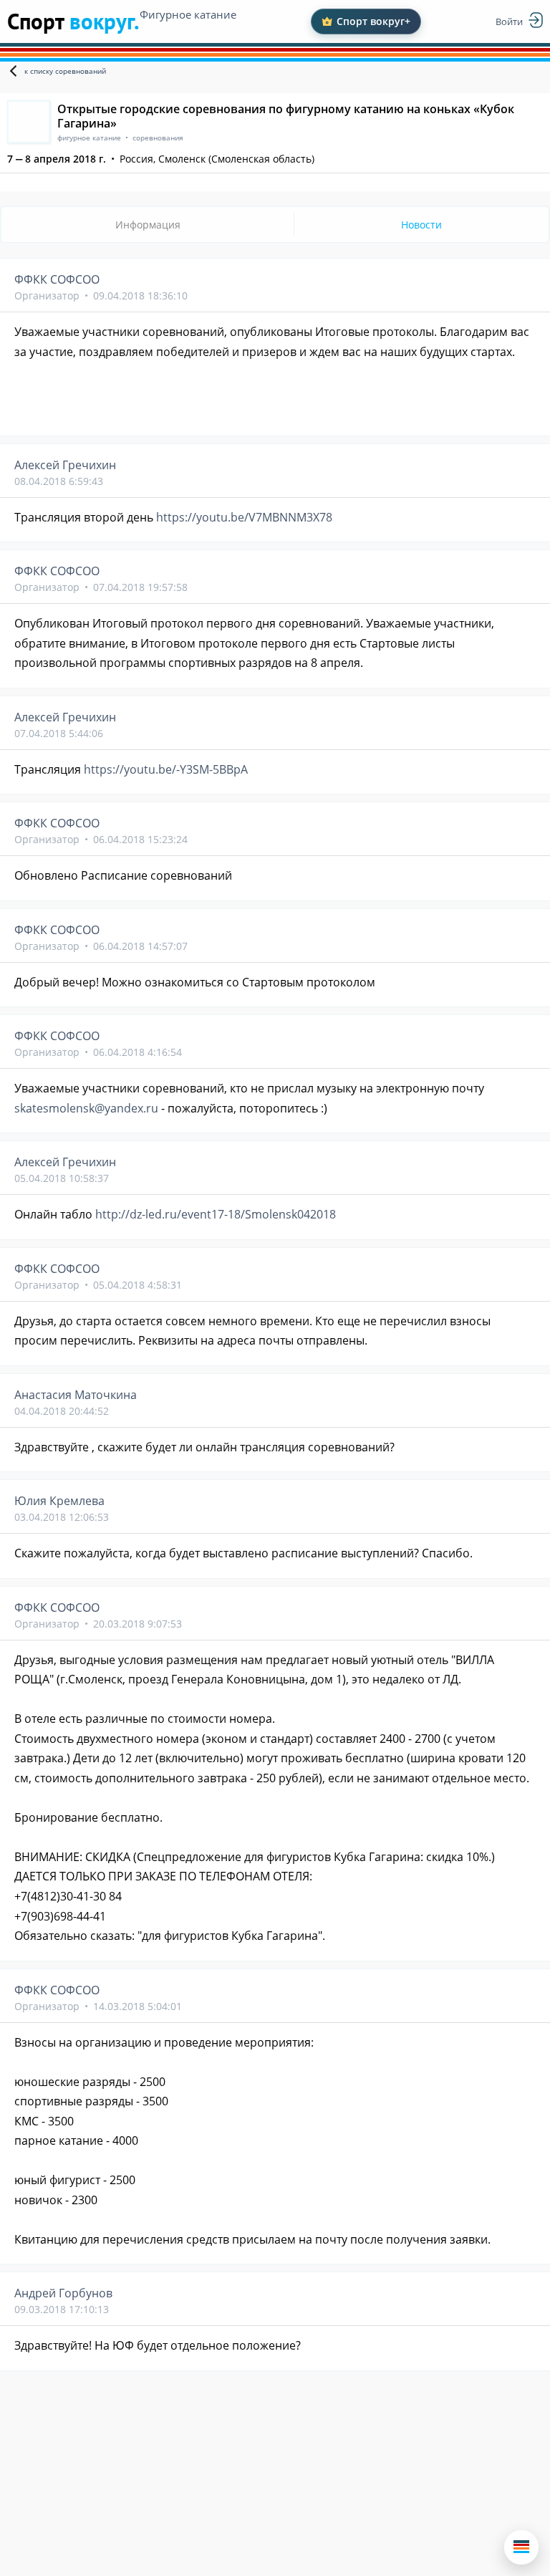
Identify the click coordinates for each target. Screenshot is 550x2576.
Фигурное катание (188, 14)
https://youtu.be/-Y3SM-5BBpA (166, 769)
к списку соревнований (65, 71)
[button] (521, 2547)
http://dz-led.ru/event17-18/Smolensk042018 (216, 1214)
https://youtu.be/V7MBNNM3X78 (244, 517)
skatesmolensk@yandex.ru (86, 1108)
